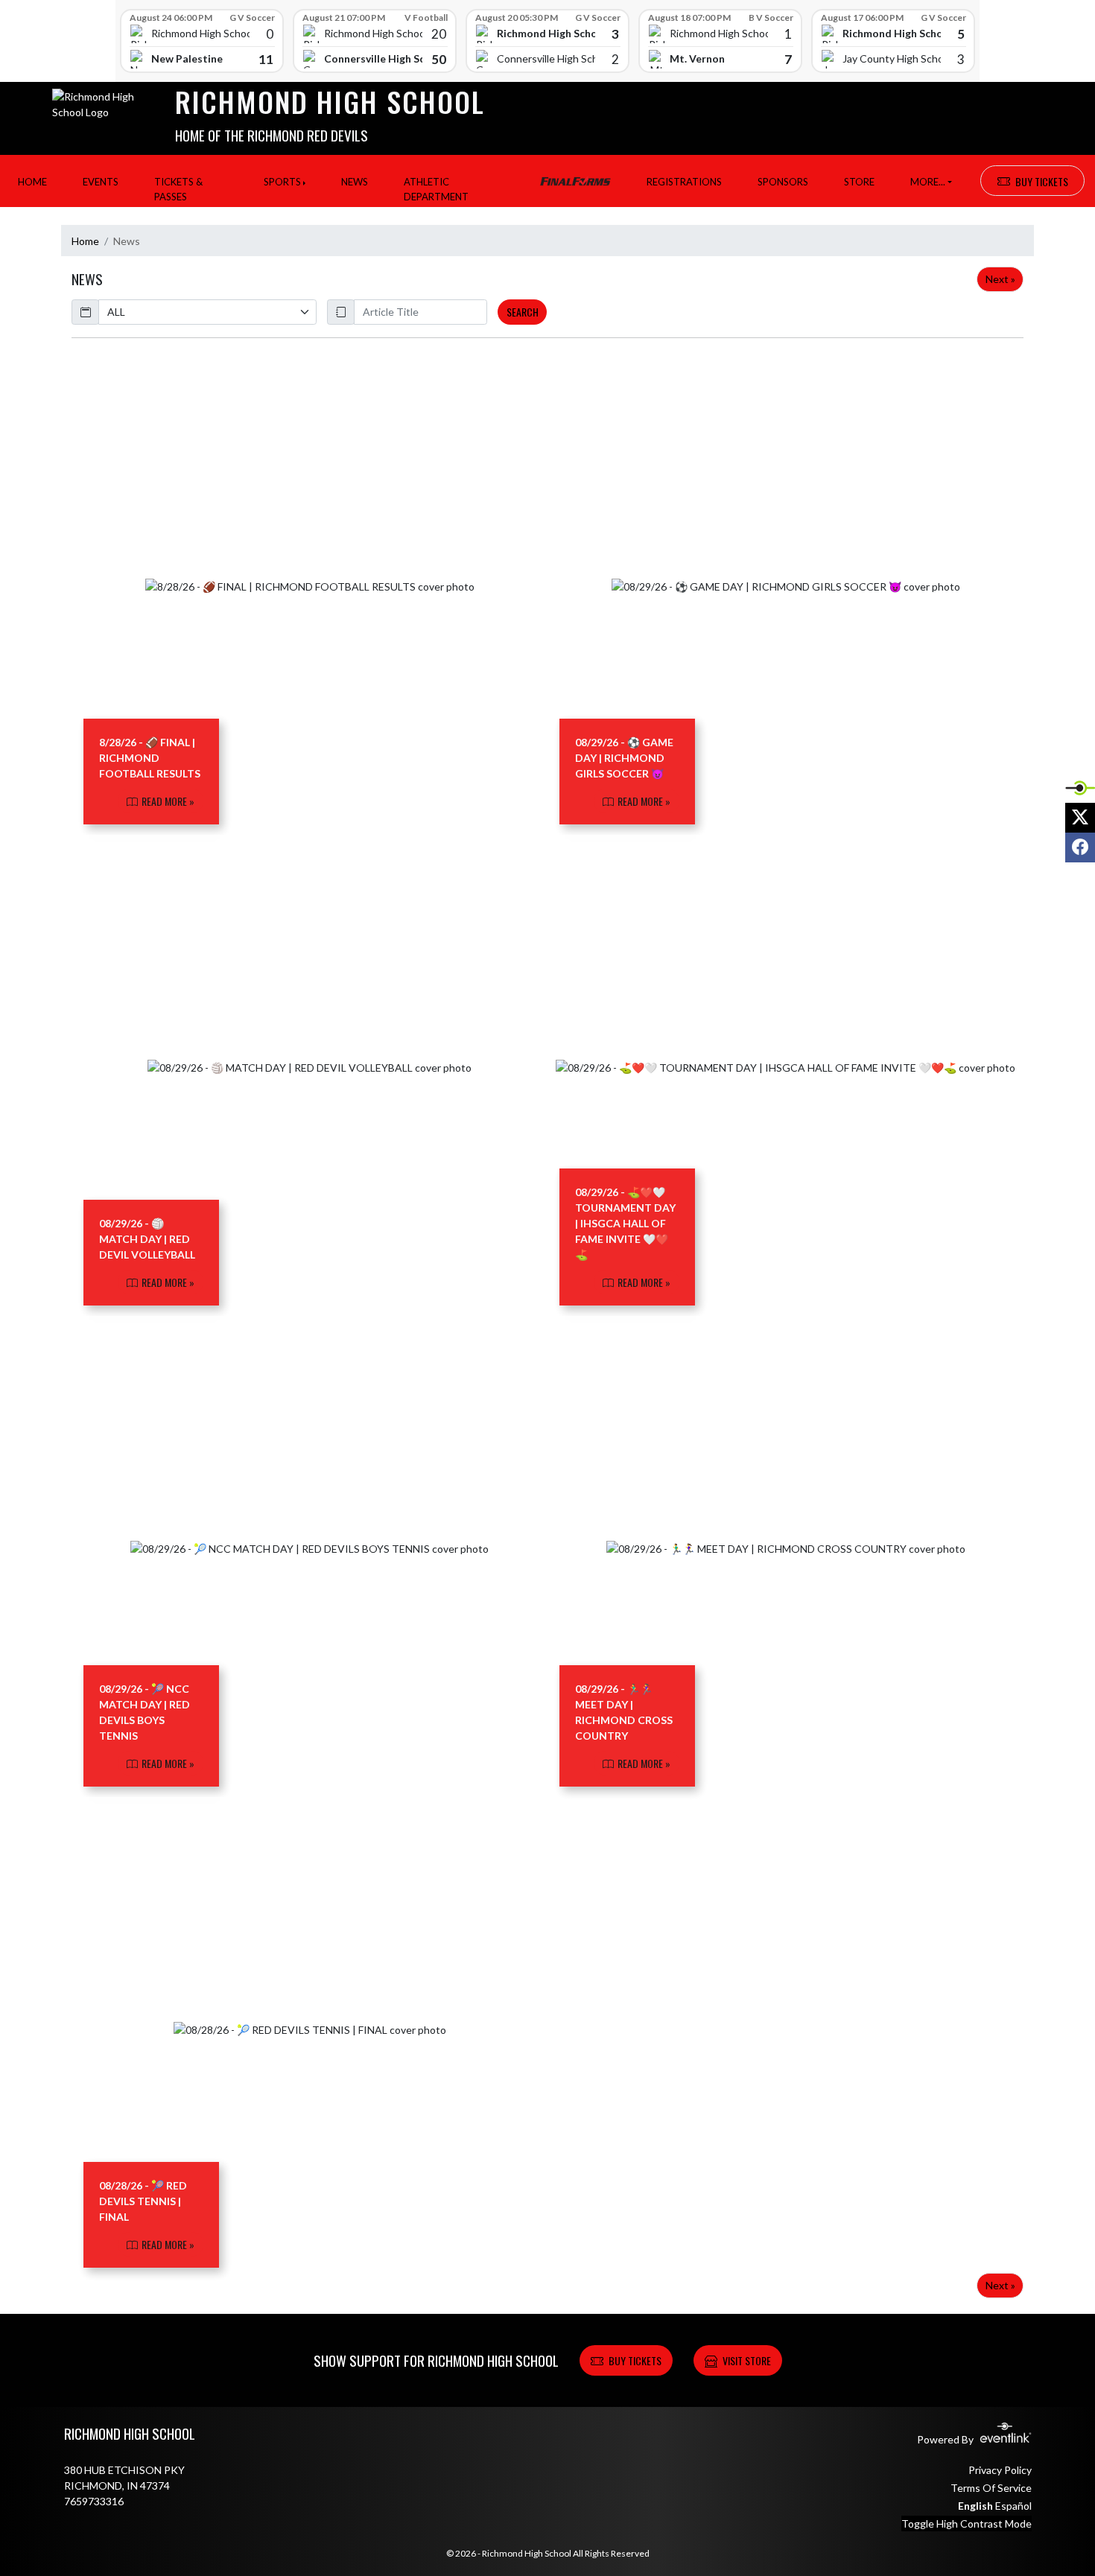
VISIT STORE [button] (747, 2360)
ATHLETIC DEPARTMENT (436, 189)
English (975, 2506)
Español (1013, 2506)
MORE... (928, 182)
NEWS (355, 182)
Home (85, 241)
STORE (859, 182)
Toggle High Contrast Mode (967, 2523)
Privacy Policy (1000, 2470)
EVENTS (101, 182)
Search (523, 312)
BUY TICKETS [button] (1042, 181)
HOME (32, 182)
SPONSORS (783, 182)
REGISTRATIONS (684, 182)
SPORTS (282, 182)
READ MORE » (167, 801)
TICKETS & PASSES (178, 189)
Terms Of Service (991, 2488)
